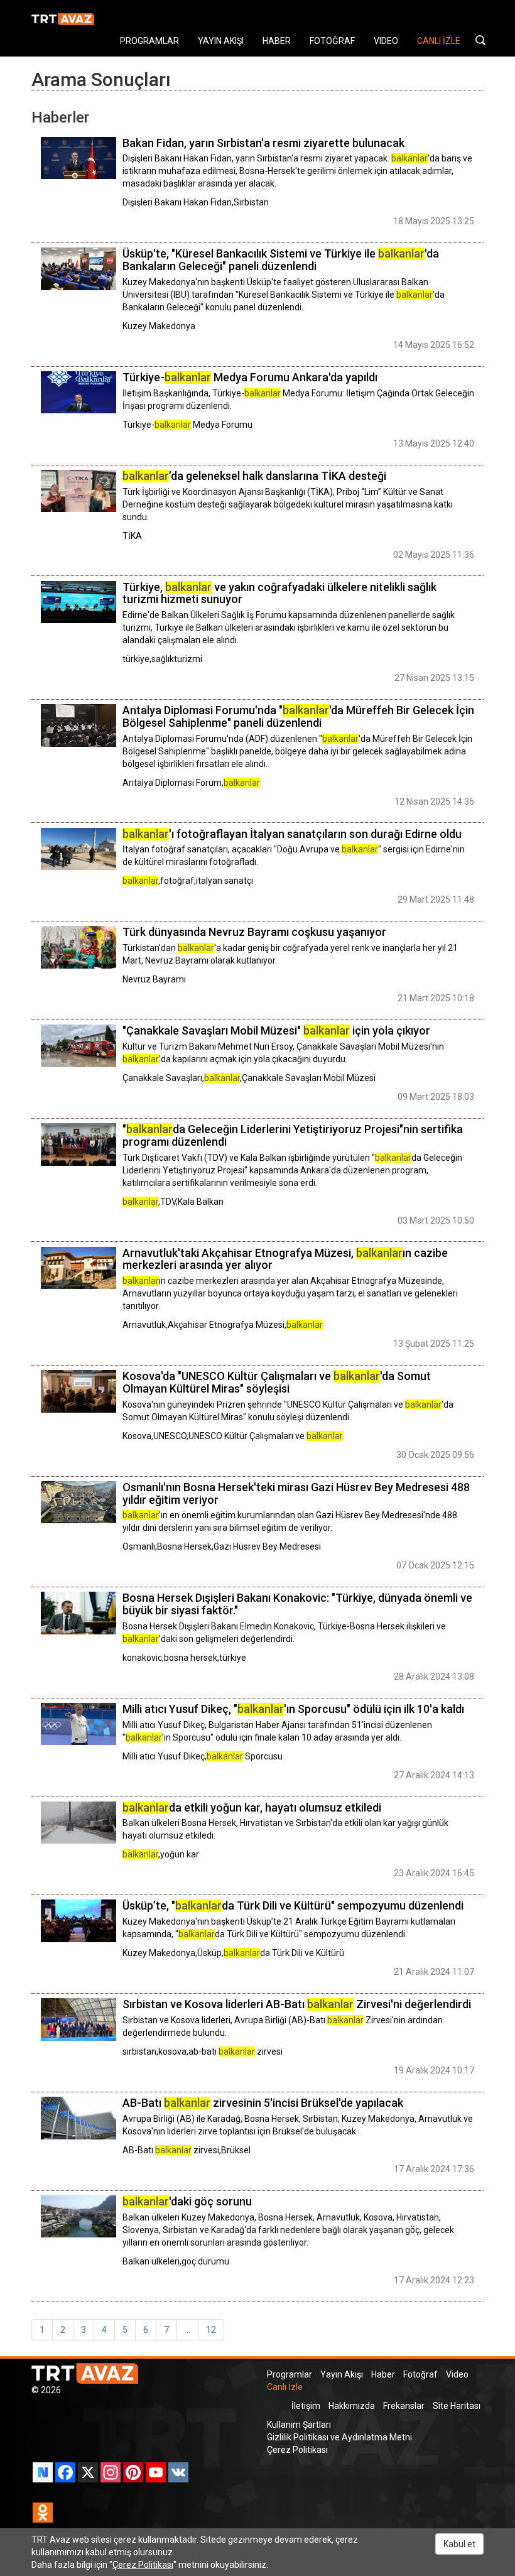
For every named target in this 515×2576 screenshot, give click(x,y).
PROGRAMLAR (149, 41)
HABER (277, 41)
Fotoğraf (420, 2374)
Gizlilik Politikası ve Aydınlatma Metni (339, 2437)
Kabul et (459, 2544)
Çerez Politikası (297, 2450)
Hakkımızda (352, 2406)
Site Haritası (457, 2406)
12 (211, 2330)
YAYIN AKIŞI (221, 41)
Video (457, 2374)
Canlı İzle (285, 2387)
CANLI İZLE (439, 41)
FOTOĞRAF (332, 41)
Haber (383, 2374)
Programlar (290, 2374)
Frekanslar (404, 2406)
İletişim (306, 2406)
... (187, 2330)
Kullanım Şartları (299, 2425)
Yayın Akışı (342, 2374)
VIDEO (386, 41)
